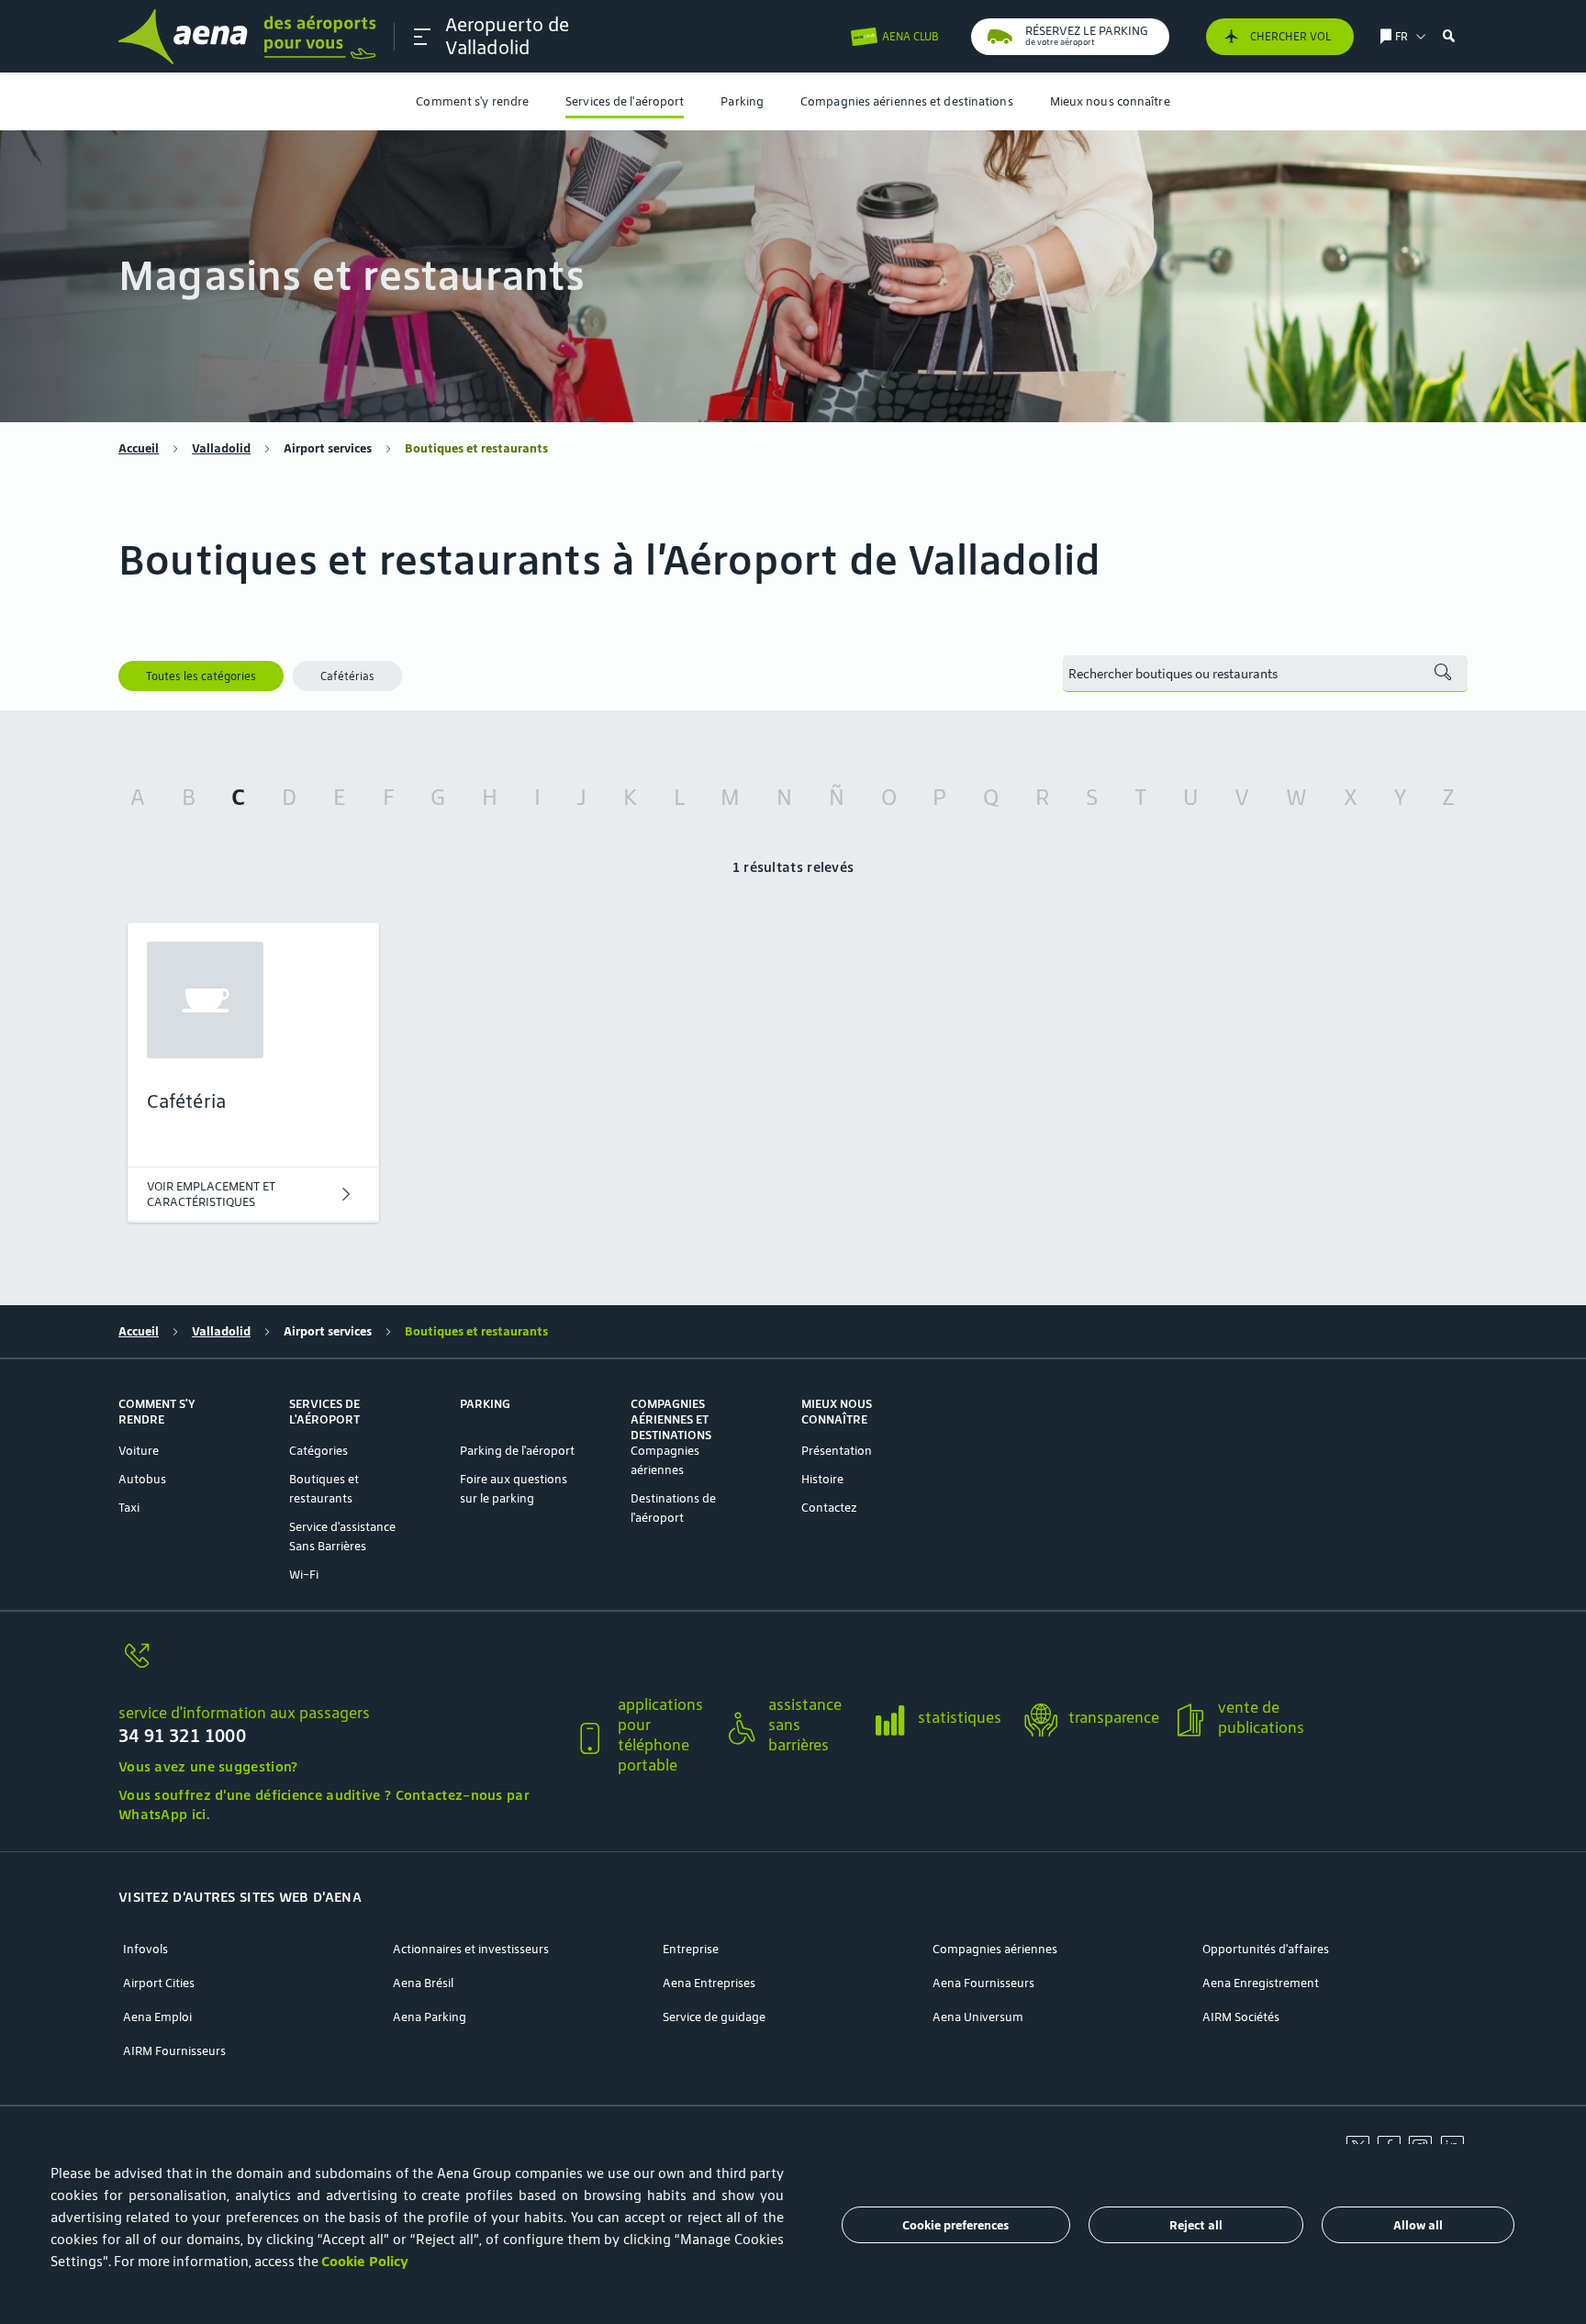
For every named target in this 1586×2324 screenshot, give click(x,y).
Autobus (142, 1479)
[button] (422, 37)
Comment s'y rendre (472, 101)
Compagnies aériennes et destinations (907, 101)
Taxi (129, 1508)
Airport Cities (159, 1983)
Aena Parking (430, 2017)
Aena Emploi (157, 2017)
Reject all (1196, 2225)
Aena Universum (978, 2017)
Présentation (837, 1451)
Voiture (139, 1451)
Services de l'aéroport (625, 101)
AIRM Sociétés (1241, 2017)
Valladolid (221, 448)
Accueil (139, 448)
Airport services (328, 448)
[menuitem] (472, 101)
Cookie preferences (955, 2225)
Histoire (822, 1479)
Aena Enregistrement (1261, 1983)
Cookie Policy (365, 2261)
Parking (742, 101)
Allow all (1418, 2225)
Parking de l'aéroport (517, 1451)
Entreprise (691, 1949)
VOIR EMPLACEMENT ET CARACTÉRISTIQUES (211, 1194)
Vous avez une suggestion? (208, 1766)
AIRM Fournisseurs (174, 2051)
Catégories (318, 1451)
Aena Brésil (423, 1983)
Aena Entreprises (709, 1983)
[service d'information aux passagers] (338, 1666)
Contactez (829, 1508)
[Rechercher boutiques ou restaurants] (1443, 674)
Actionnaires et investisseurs (471, 1949)
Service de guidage (714, 2017)
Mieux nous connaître (1110, 101)
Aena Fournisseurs (983, 1983)
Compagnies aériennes (995, 1949)
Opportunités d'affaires (1266, 1949)
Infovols (145, 1949)
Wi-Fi (304, 1575)
